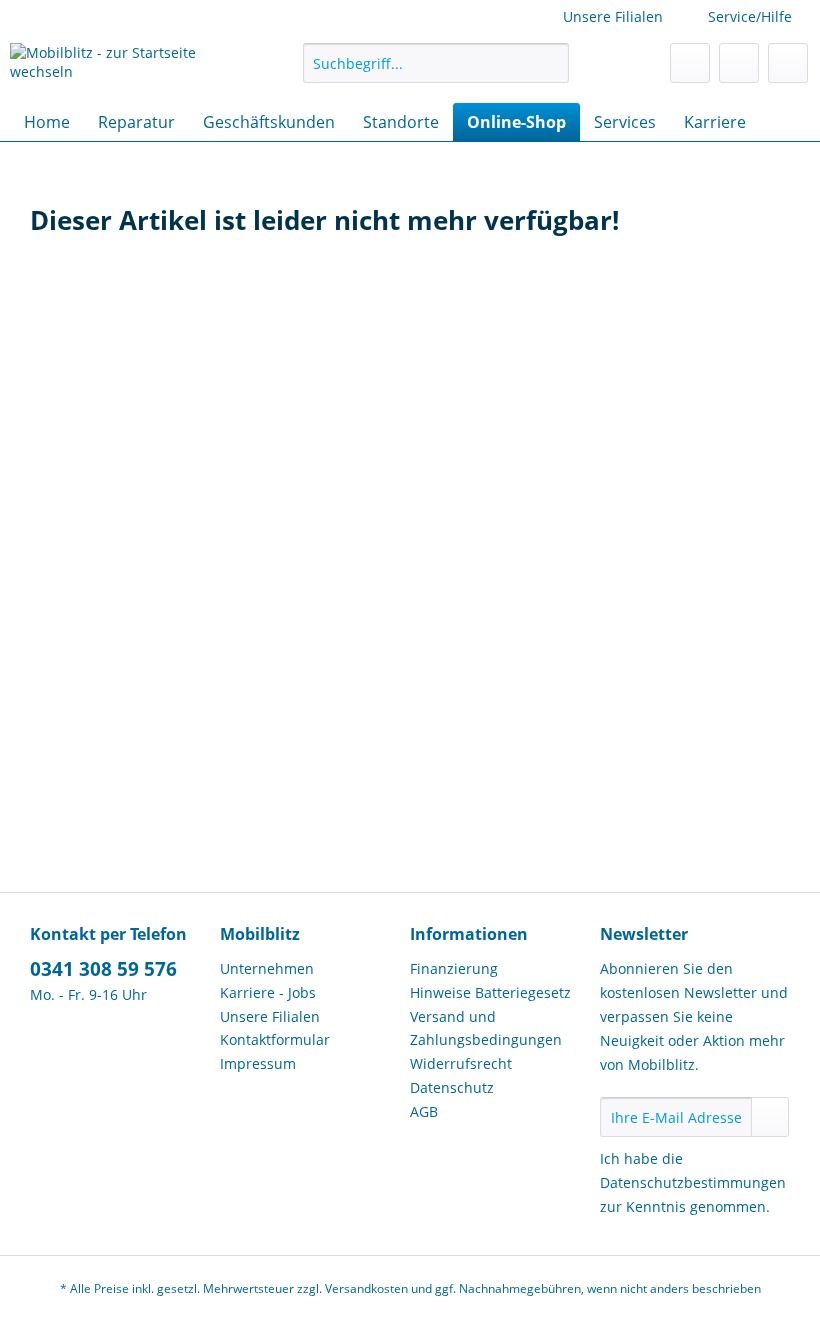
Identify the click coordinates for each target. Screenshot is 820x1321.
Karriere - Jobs (268, 992)
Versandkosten (366, 1288)
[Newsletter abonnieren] (770, 1117)
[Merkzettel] (690, 63)
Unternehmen (267, 968)
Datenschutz (452, 1087)
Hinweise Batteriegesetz (490, 992)
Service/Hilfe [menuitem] (750, 16)
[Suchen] (550, 63)
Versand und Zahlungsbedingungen (486, 1028)
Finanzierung (454, 968)
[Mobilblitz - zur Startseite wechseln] (123, 68)
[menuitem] (436, 72)
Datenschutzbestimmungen (693, 1182)
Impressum (258, 1063)
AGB (424, 1111)
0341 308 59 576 (103, 969)
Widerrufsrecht (461, 1063)
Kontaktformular (275, 1039)
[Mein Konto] (739, 63)
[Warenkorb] (788, 63)
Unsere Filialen (613, 16)
